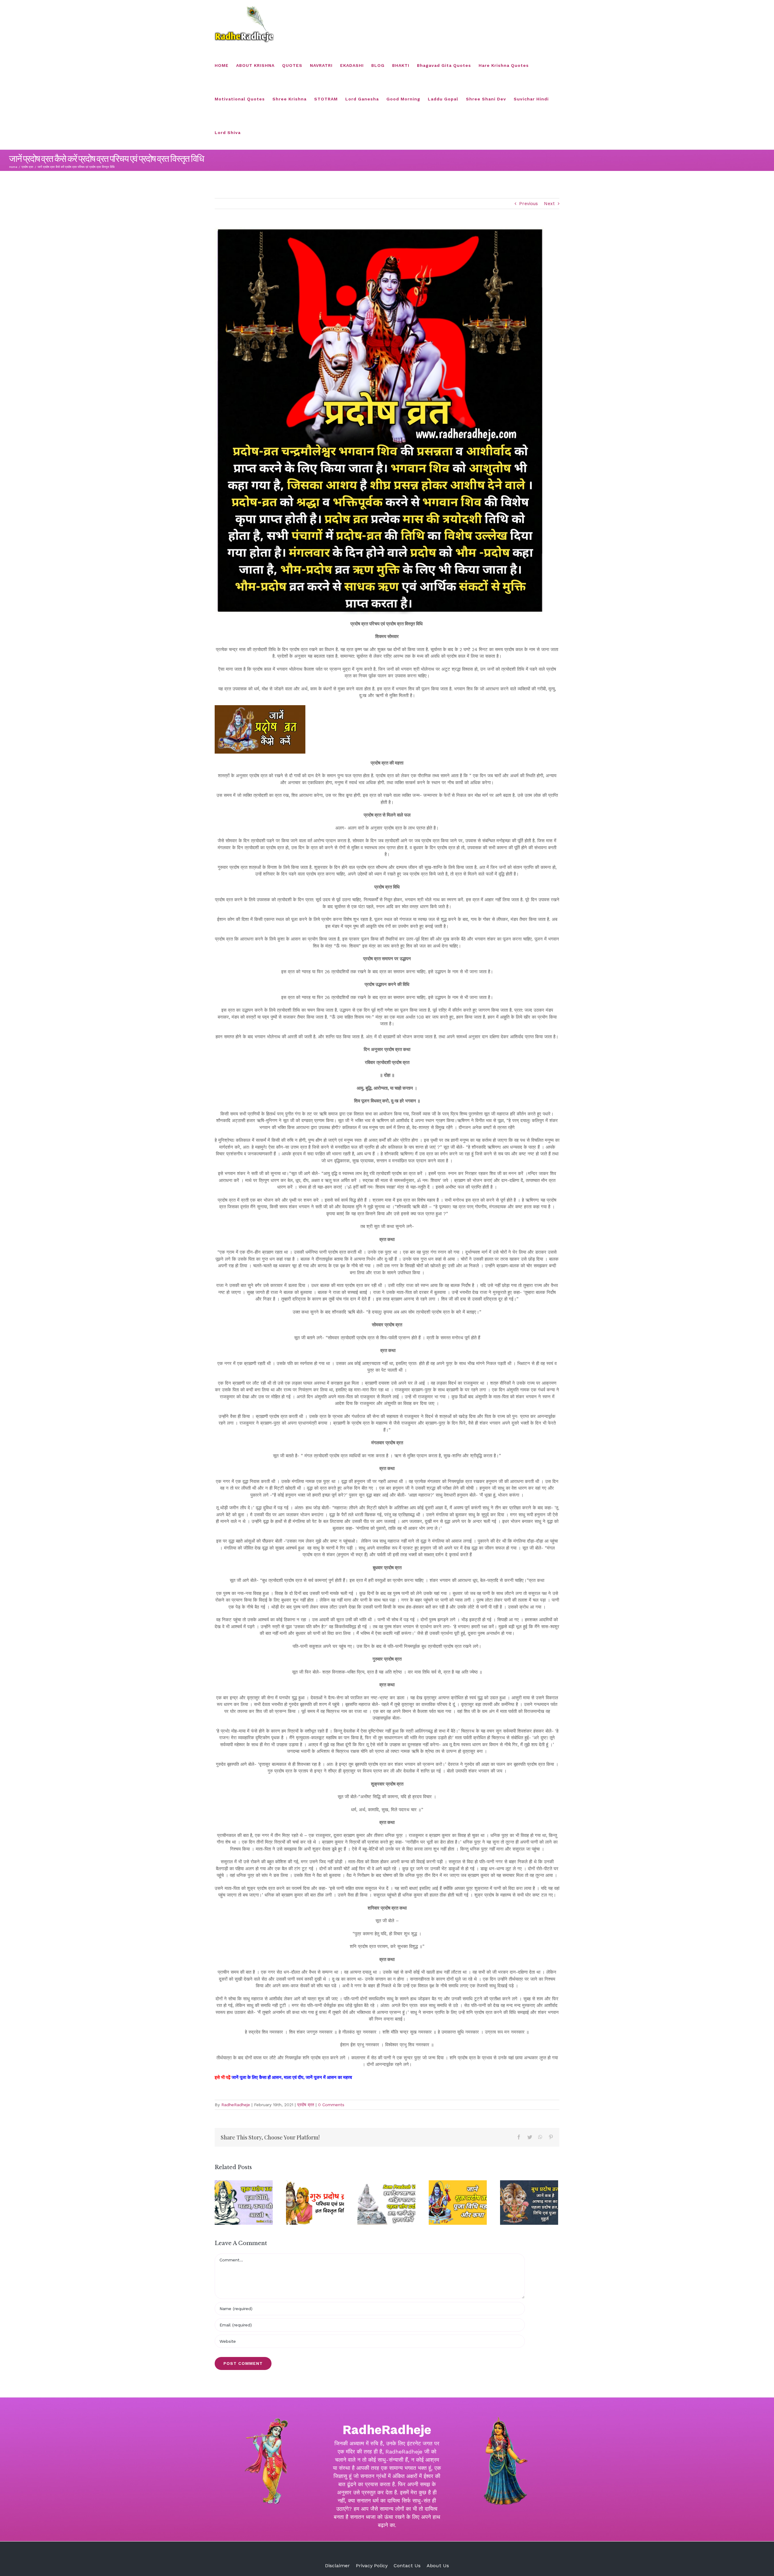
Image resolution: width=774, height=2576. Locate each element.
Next (549, 204)
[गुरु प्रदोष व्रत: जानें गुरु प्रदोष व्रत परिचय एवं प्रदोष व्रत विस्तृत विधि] (315, 2203)
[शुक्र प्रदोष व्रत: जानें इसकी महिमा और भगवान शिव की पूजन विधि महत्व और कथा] (458, 2203)
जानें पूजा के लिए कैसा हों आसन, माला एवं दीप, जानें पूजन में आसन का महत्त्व (292, 2077)
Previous (528, 204)
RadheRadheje (236, 2105)
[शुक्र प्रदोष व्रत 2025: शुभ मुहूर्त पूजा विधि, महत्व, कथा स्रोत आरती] (244, 2203)
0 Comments (331, 2105)
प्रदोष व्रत (306, 2105)
